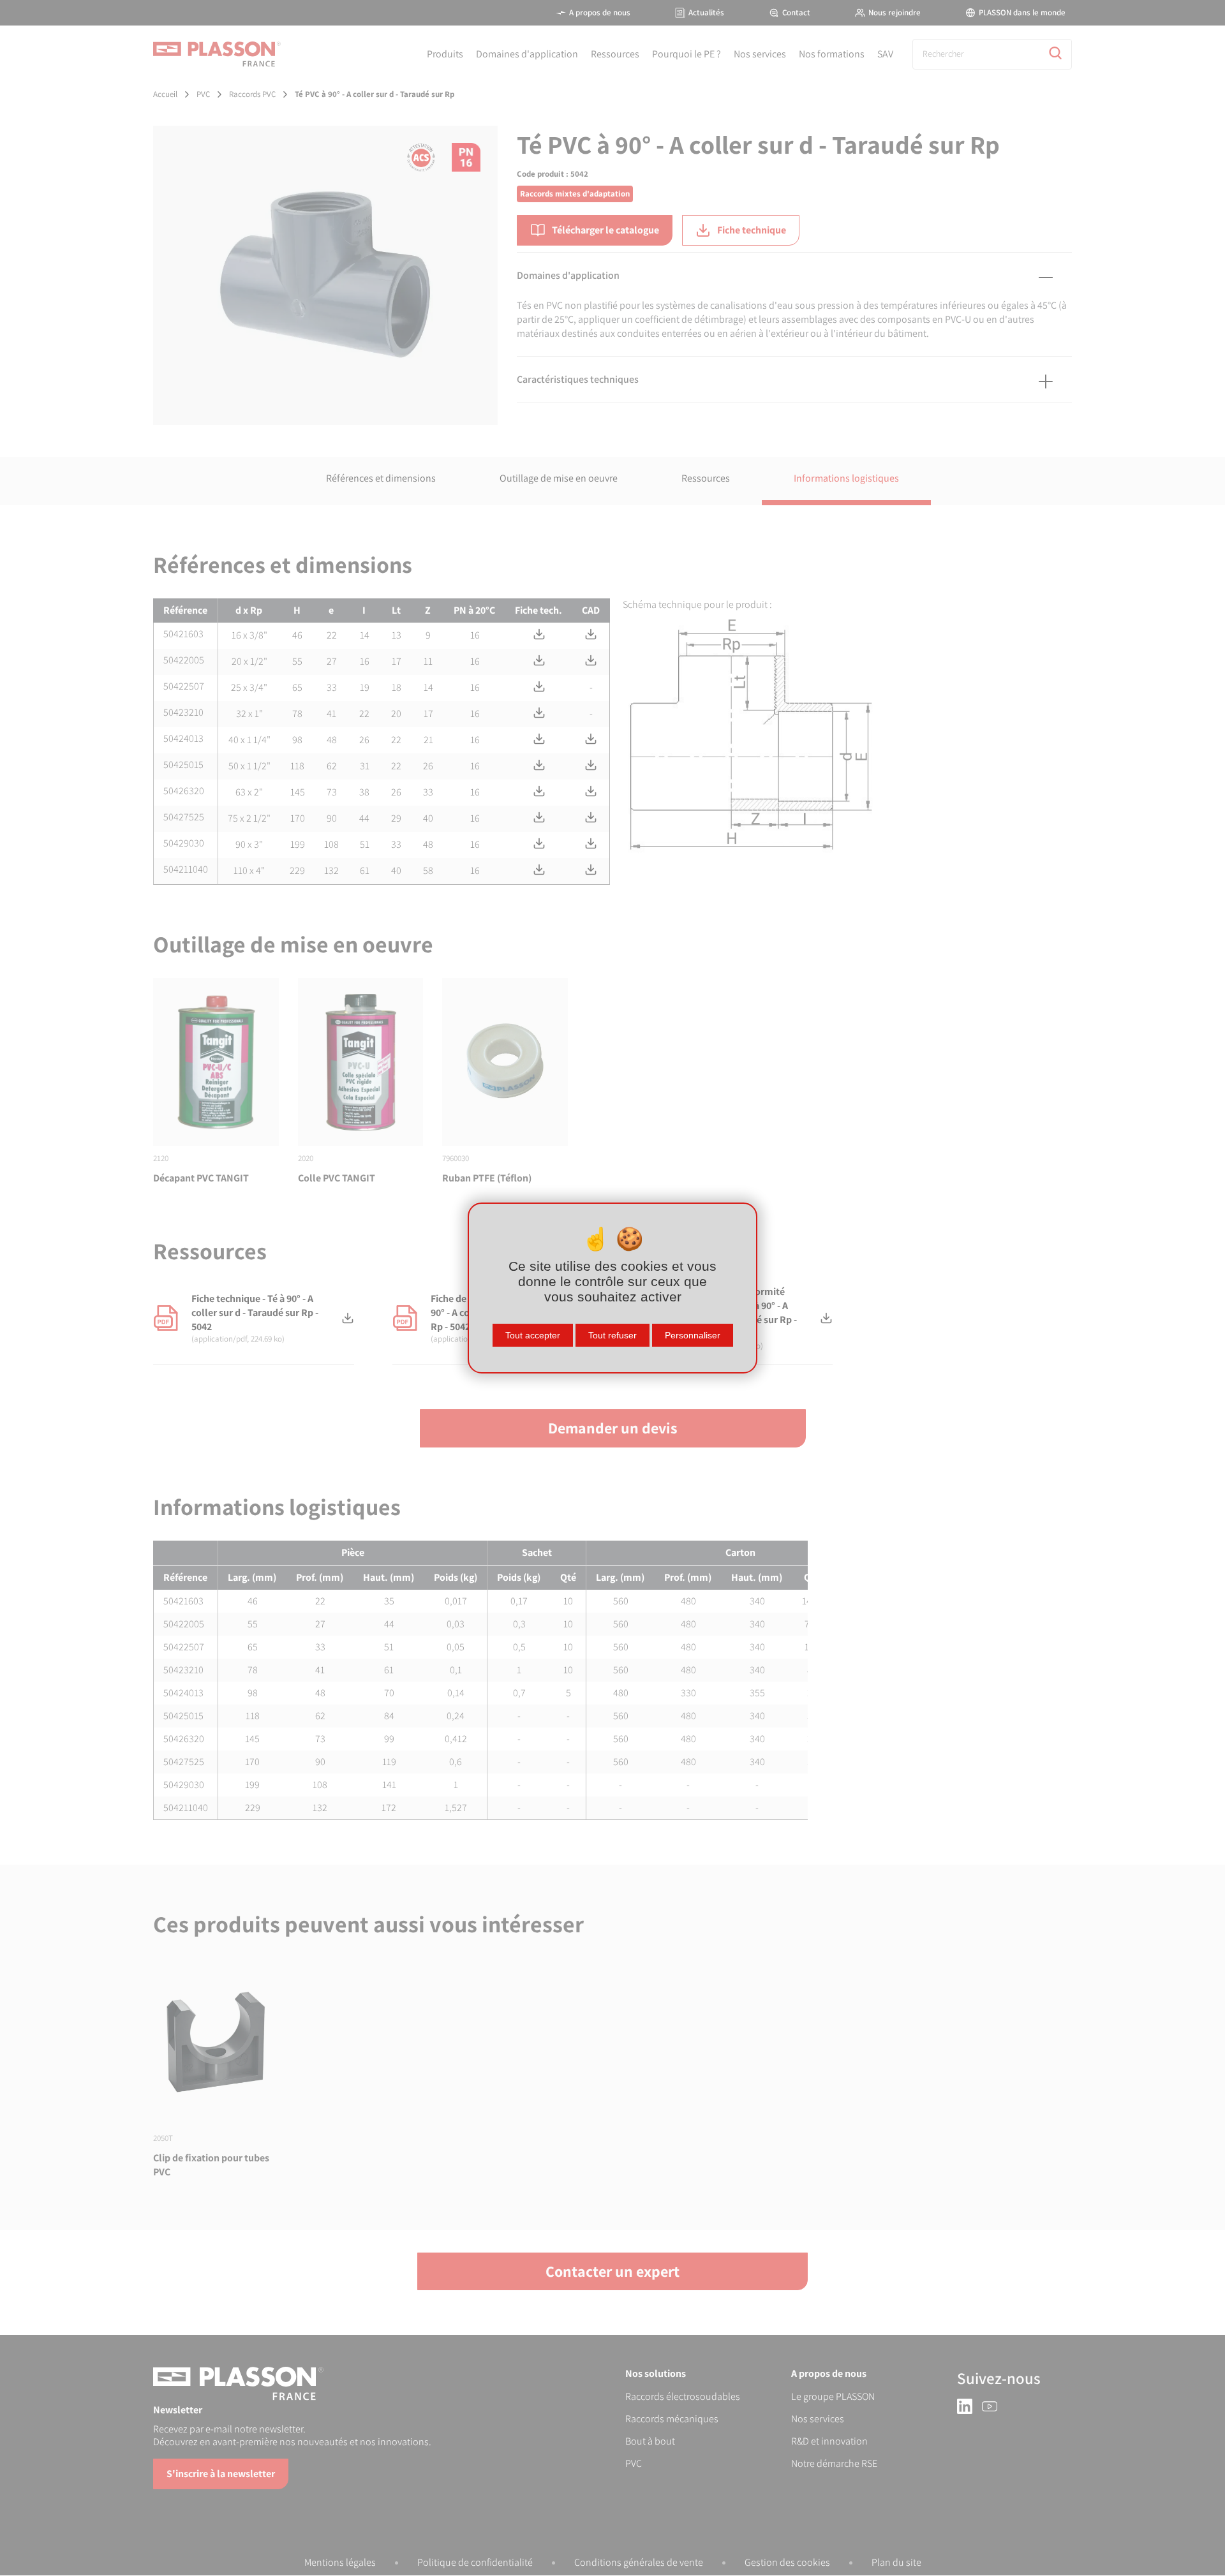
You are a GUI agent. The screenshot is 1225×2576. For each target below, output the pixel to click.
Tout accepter (533, 1335)
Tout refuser (612, 1335)
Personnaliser (693, 1335)
